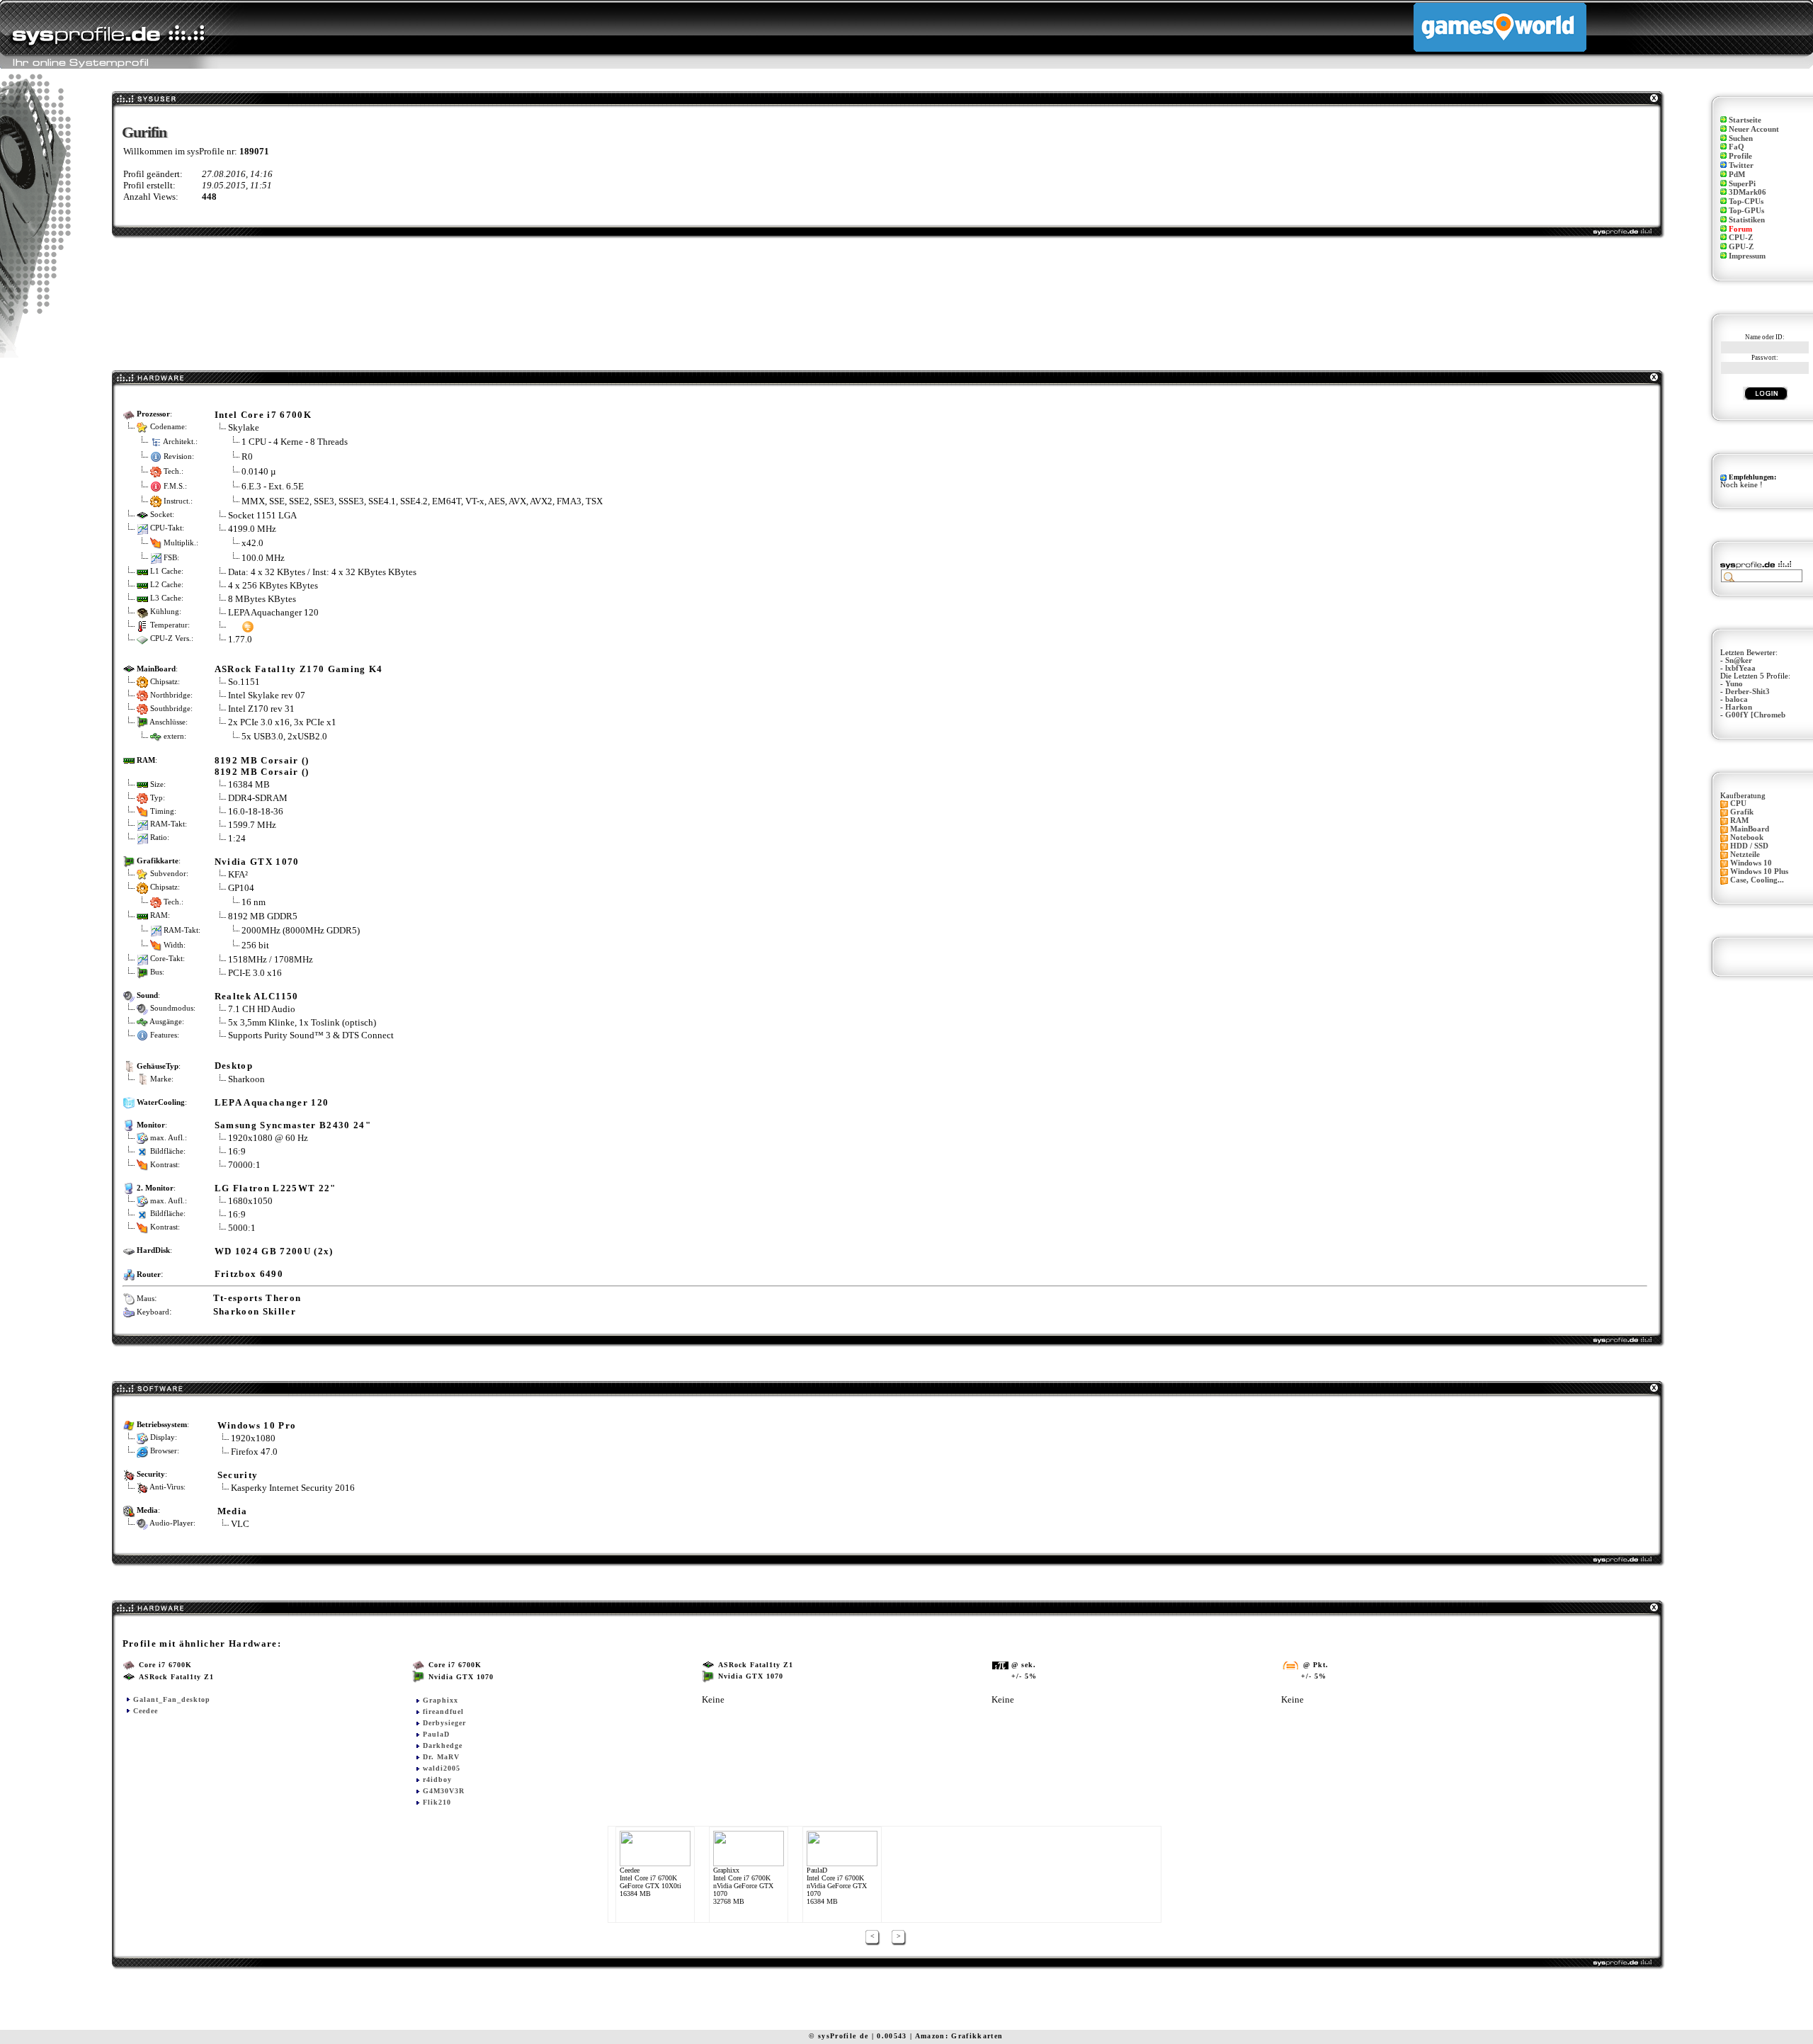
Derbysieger (444, 1723)
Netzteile (1745, 854)
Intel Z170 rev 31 (261, 709)
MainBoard (1750, 829)
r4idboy (437, 1779)
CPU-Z (1741, 238)
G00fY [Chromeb (1755, 715)
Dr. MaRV (441, 1757)
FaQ (1737, 147)
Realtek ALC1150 (257, 996)
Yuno (1734, 684)
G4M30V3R (444, 1791)
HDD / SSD (1749, 846)
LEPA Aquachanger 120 (273, 612)
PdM (1737, 175)
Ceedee (146, 1711)
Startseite (1745, 120)
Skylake (244, 427)
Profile (1740, 156)
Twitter (1741, 165)
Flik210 (437, 1802)
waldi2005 (442, 1768)
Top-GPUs (1746, 211)
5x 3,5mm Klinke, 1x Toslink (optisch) (302, 1022)
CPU (1738, 804)
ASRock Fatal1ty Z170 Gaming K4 (299, 669)
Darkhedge (443, 1745)
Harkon (1739, 707)
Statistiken (1747, 220)
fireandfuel (443, 1711)
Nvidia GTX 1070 (257, 862)
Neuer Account (1754, 129)
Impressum (1747, 256)
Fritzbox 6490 (249, 1274)
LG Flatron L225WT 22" (275, 1188)
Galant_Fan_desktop (172, 1699)
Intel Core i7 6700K (263, 415)
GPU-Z (1741, 247)
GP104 (241, 888)
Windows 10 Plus (1759, 871)
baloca (1737, 699)
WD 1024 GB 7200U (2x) (274, 1251)
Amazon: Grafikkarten (959, 2036)
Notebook (1747, 838)
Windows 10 (1751, 863)
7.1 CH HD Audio (262, 1009)
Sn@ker (1739, 660)
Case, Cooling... (1757, 880)
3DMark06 (1747, 192)
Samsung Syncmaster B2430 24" (293, 1125)
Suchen (1741, 138)
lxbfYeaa (1740, 668)
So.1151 (244, 682)
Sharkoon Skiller (255, 1311)
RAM (1739, 821)
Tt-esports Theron (257, 1298)
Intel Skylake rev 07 (267, 695)
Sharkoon (246, 1079)
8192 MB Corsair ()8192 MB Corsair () (262, 766)
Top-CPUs (1746, 201)
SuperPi (1742, 184)
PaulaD (436, 1734)
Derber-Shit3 (1747, 692)
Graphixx (441, 1700)
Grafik (1742, 812)
